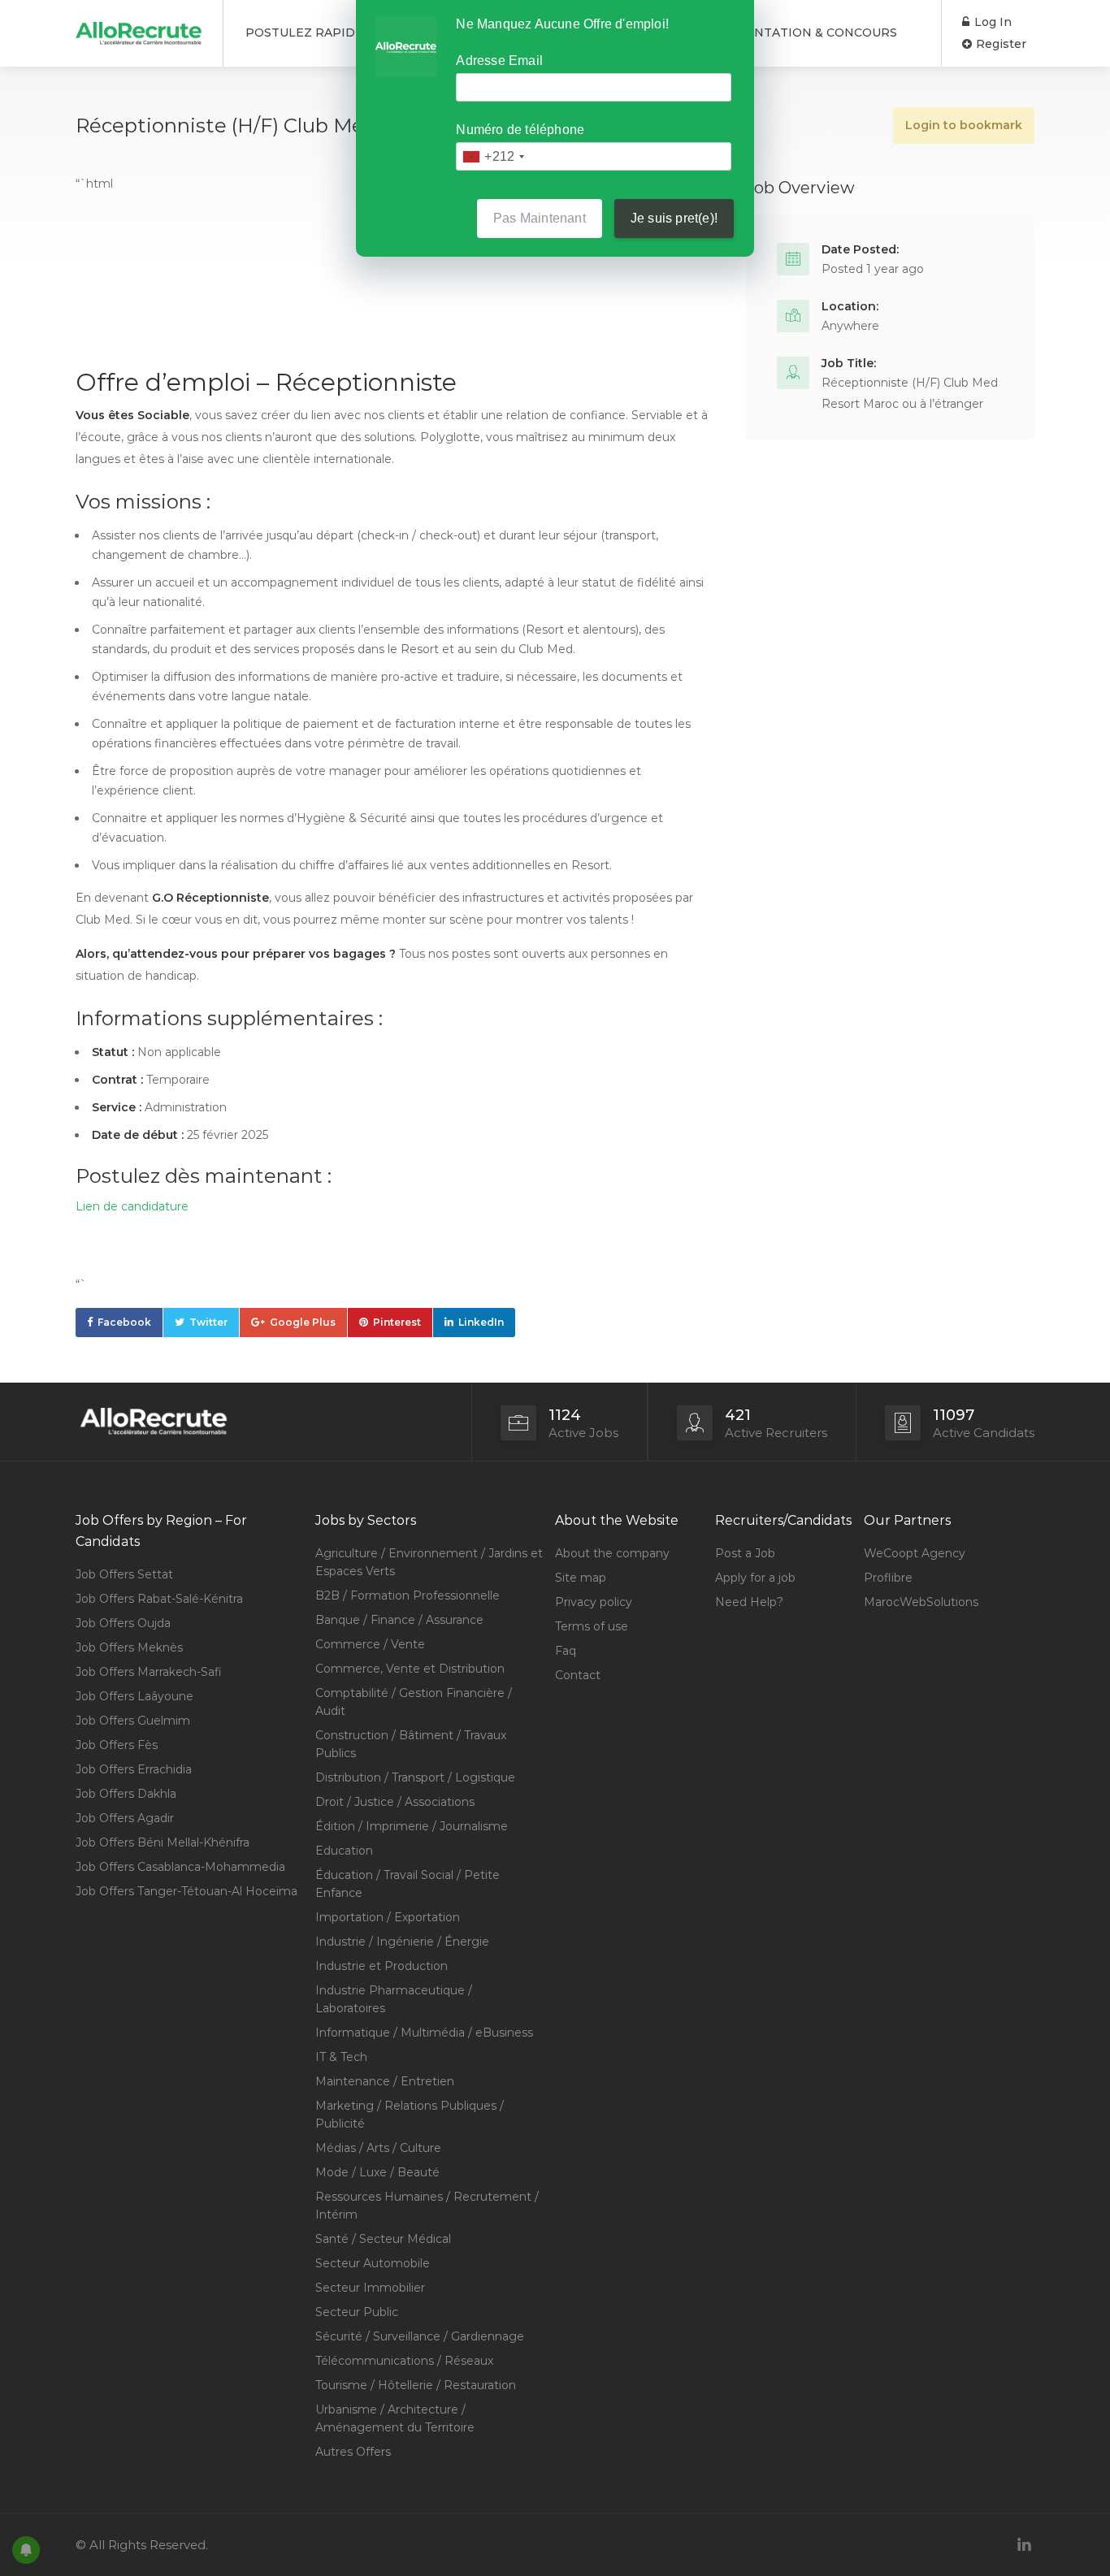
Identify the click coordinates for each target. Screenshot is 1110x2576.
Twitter (208, 1322)
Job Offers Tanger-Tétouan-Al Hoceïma (186, 1891)
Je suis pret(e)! (674, 218)
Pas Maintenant (540, 218)
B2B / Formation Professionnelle (408, 1595)
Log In (991, 22)
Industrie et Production (382, 1966)
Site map (581, 1578)
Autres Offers (353, 2452)
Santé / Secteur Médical (383, 2239)
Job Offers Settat (124, 1574)
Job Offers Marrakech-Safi (149, 1672)
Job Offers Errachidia (134, 1769)
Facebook (124, 1322)
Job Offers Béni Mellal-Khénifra (163, 1842)
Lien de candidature (132, 1206)
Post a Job (745, 1553)
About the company (612, 1553)
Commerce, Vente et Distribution (410, 1669)
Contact (578, 1675)
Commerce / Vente (370, 1644)
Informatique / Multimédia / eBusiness (424, 2033)
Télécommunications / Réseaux (404, 2361)
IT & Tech (341, 2057)
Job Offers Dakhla (126, 1794)
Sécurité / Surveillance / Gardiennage (420, 2336)
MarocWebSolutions (921, 1602)
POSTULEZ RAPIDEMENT (323, 32)
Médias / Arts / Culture (378, 2148)
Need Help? (749, 1602)
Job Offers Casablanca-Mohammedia (180, 1867)
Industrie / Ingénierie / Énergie (402, 1942)
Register (999, 44)
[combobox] (493, 156)
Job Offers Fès (117, 1745)
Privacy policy (594, 1602)
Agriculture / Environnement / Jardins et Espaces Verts (429, 1562)
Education (344, 1851)
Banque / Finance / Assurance (399, 1620)
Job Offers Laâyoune (134, 1696)
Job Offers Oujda (123, 1623)
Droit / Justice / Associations (395, 1802)
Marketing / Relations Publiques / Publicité (410, 2115)
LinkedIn (481, 1322)
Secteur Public (357, 2312)
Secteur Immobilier (370, 2288)
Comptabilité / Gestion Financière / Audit (414, 1702)
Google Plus (303, 1322)
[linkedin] (1024, 2545)
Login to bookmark (964, 125)
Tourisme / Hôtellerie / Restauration (416, 2385)
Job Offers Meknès (129, 1647)
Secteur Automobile (373, 2263)
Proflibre (888, 1578)
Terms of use (592, 1626)
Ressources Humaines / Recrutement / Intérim (427, 2206)
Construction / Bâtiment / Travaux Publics (411, 1744)
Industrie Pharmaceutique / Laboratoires (394, 1999)
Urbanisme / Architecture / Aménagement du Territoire (395, 2418)
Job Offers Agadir (125, 1818)
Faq (566, 1651)
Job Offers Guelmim (133, 1721)
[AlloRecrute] (139, 27)
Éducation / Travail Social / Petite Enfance (408, 1884)
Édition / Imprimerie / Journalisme (412, 1826)
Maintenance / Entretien (385, 2081)
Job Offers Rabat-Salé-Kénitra (159, 1599)
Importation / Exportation (388, 1917)
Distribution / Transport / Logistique (415, 1777)
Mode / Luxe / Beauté (377, 2172)
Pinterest (397, 1322)
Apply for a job (755, 1578)
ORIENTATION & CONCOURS (810, 32)
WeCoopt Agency (915, 1553)
